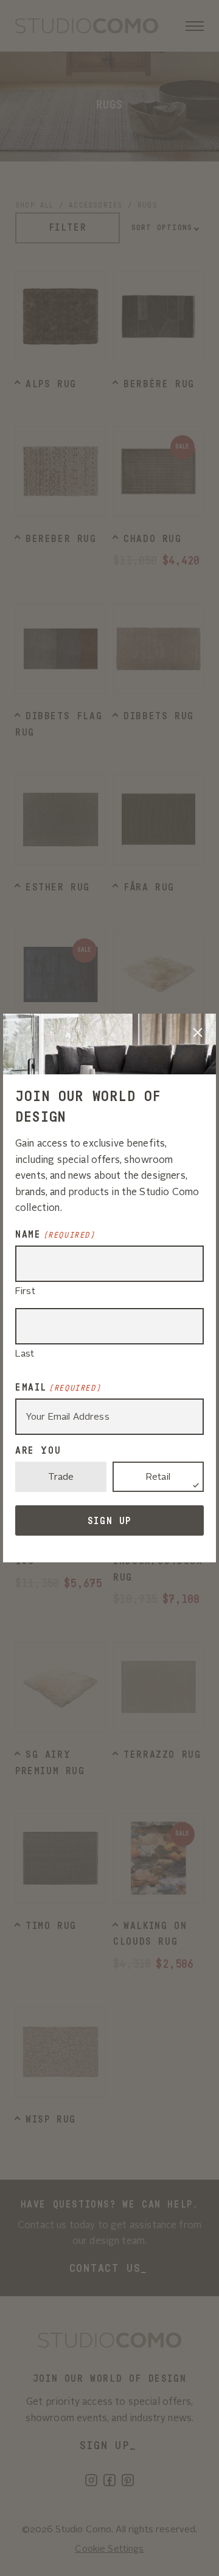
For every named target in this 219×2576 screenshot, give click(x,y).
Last (25, 1354)
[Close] (198, 1032)
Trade (61, 1478)
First (25, 1292)
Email (58, 1388)
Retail (158, 1478)
